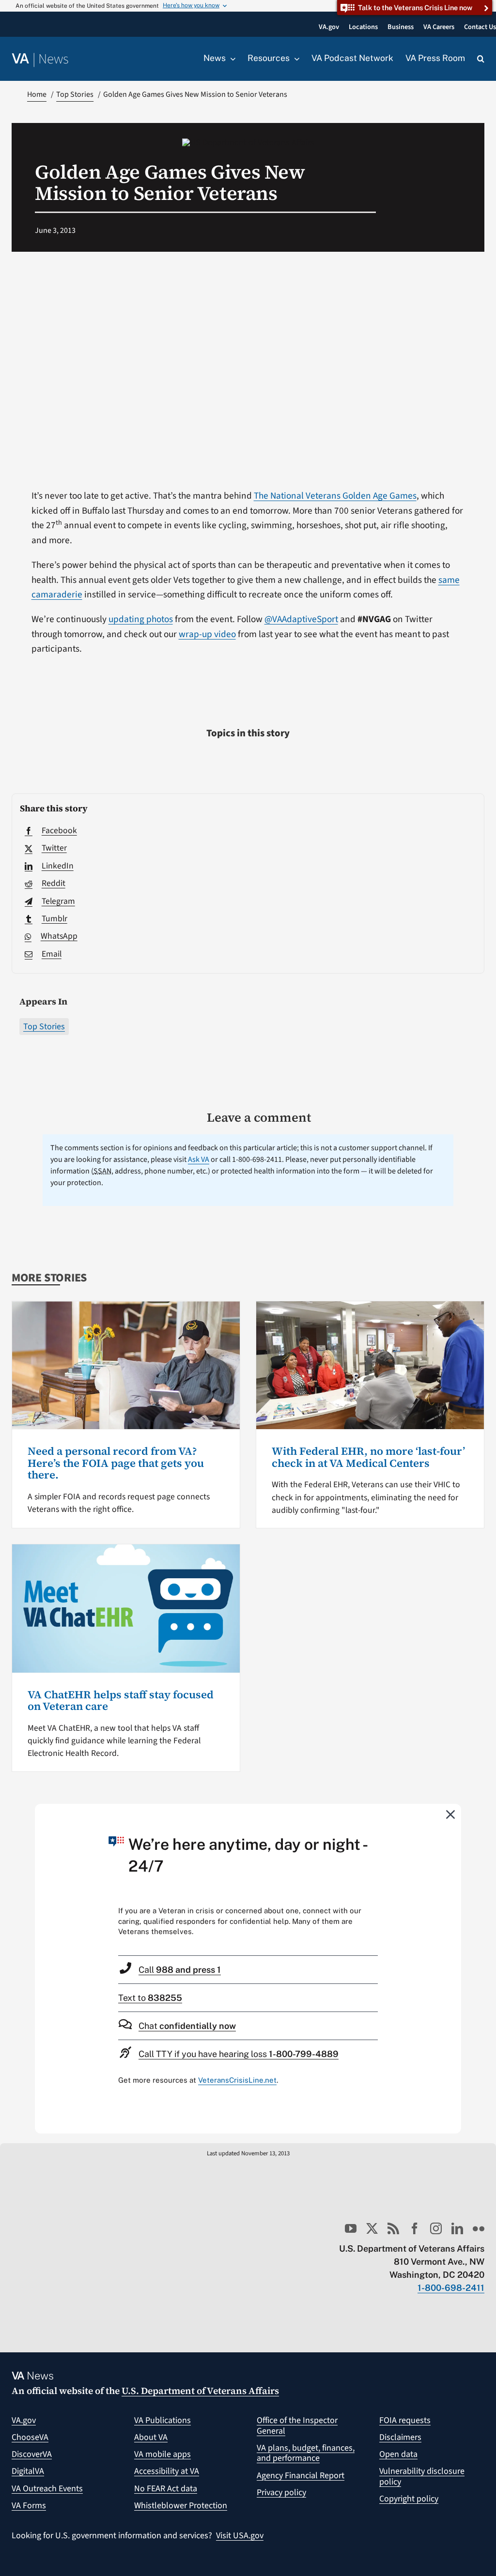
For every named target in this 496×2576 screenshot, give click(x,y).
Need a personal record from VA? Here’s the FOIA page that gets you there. (116, 1463)
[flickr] (479, 2228)
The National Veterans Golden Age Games (335, 496)
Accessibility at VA (167, 2471)
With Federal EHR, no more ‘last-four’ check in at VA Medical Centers (368, 1457)
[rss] (393, 2228)
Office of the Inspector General (297, 2426)
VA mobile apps (163, 2454)
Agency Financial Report (301, 2476)
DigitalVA (28, 2471)
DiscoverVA (32, 2454)
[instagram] (436, 2228)
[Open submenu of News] (231, 59)
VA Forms (29, 2506)
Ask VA (199, 1159)
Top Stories (44, 1027)
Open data (398, 2454)
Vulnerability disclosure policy (422, 2477)
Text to (150, 1998)
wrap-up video (207, 634)
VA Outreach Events (47, 2489)
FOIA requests (405, 2420)
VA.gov (24, 2420)
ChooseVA (30, 2437)
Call (180, 1970)
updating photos (141, 619)
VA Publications (163, 2420)
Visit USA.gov (240, 2536)
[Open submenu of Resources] (294, 59)
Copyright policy (409, 2499)
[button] (481, 59)
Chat (187, 2026)
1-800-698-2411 (451, 2288)
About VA (151, 2437)
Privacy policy (281, 2492)
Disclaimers (400, 2437)
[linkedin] (457, 2228)
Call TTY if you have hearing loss (239, 2054)
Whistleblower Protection (181, 2506)
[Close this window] (451, 1814)
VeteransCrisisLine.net (237, 2080)
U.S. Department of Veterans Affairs (200, 2391)
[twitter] (372, 2228)
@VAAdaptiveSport (301, 619)
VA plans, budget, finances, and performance (306, 2453)
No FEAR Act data (166, 2489)
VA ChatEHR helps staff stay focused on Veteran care (121, 1700)
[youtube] (351, 2228)
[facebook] (415, 2228)
